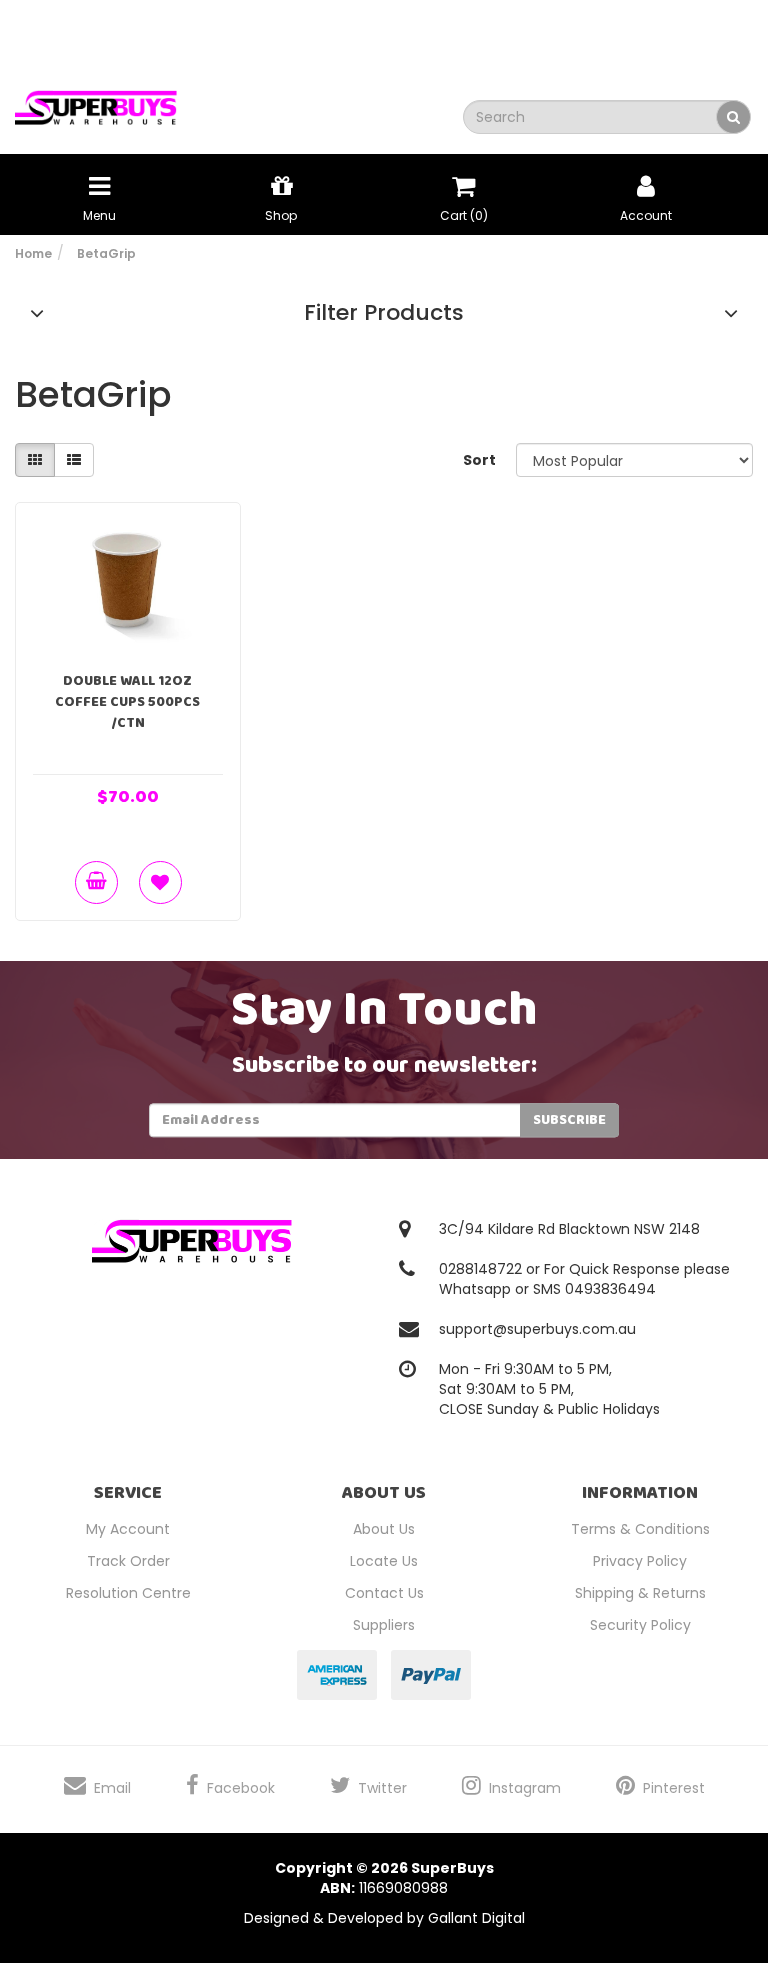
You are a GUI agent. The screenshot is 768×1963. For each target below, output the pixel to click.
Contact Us (384, 1593)
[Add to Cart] (96, 882)
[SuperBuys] (96, 101)
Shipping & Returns (640, 1593)
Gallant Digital (476, 1918)
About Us (384, 1529)
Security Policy (640, 1625)
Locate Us (384, 1561)
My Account (128, 1529)
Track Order (128, 1561)
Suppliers (384, 1625)
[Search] (733, 117)
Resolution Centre (128, 1593)
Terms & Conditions (640, 1529)
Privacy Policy (640, 1561)
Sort (479, 460)
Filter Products (384, 313)
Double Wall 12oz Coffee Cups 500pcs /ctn (127, 702)
